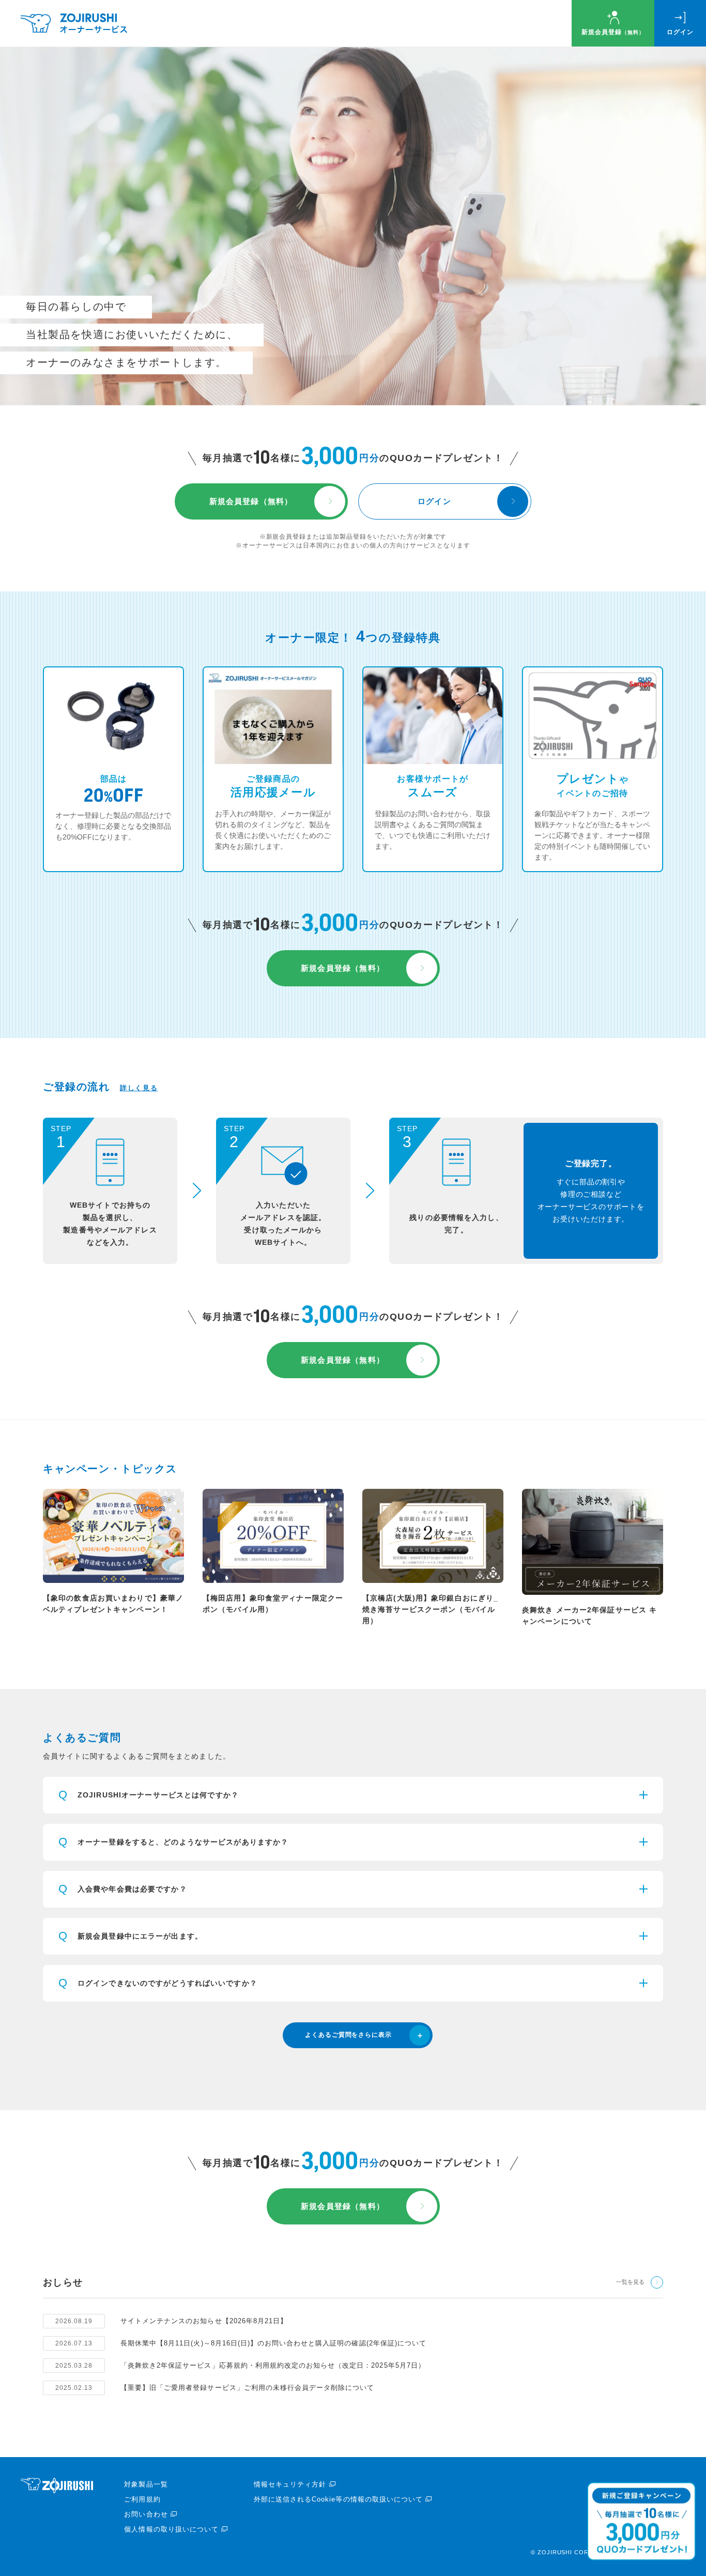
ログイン (680, 32)
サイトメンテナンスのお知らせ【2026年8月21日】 (204, 2321)
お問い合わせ (146, 2514)
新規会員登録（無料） (251, 501)
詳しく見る (139, 1088)
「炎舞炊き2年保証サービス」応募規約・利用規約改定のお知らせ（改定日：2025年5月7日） (273, 2365)
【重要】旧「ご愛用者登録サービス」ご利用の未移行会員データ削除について (247, 2388)
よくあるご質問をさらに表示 (348, 2035)
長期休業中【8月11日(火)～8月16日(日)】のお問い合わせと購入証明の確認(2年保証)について (273, 2343)
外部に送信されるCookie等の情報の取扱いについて (338, 2499)
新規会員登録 (613, 32)
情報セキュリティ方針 (290, 2484)
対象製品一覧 (146, 2484)
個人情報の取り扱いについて (171, 2529)
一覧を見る (630, 2282)
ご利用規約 (142, 2499)
